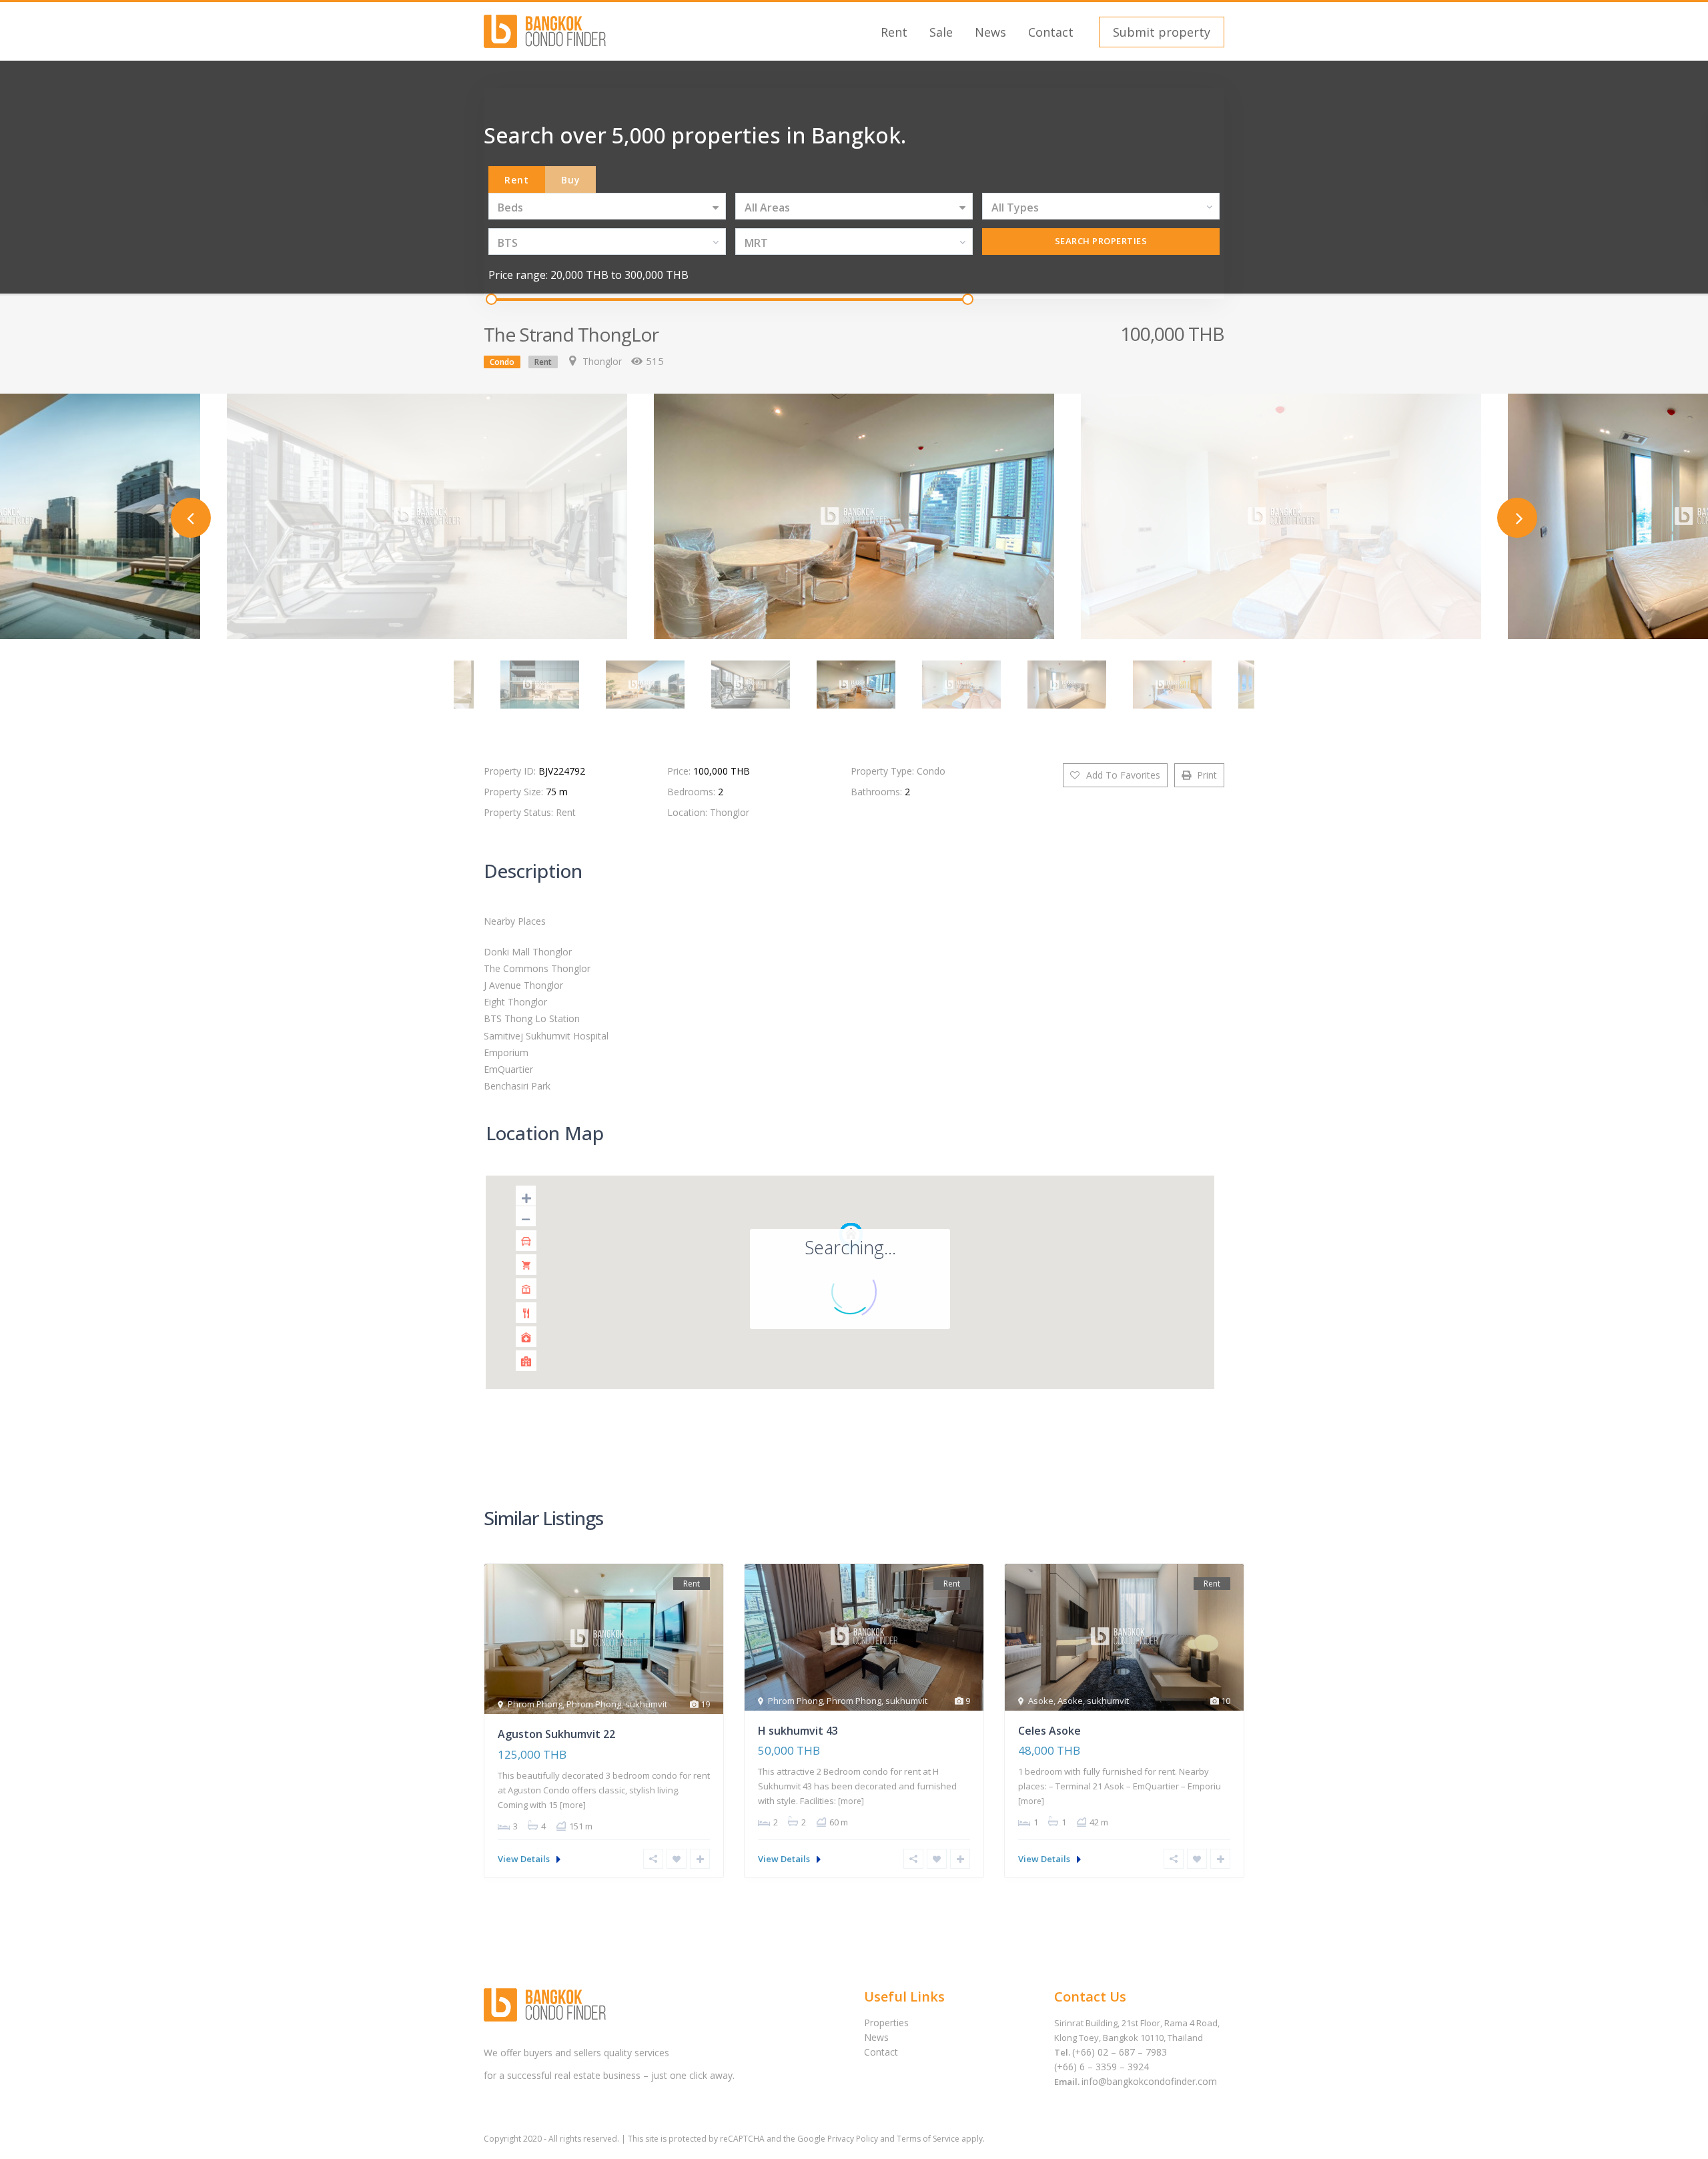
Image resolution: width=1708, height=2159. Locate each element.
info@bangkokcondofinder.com (1149, 2081)
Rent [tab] (517, 180)
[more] (573, 1805)
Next (1517, 518)
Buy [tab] (571, 180)
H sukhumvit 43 (798, 1731)
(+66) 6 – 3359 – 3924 (1102, 2067)
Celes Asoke (1049, 1731)
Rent (894, 32)
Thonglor (602, 361)
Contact (1051, 32)
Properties (886, 2023)
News (990, 32)
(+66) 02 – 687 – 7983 (1120, 2052)
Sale (941, 32)
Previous (191, 518)
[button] (1160, 32)
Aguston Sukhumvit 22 (556, 1734)
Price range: (518, 275)
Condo (502, 362)
